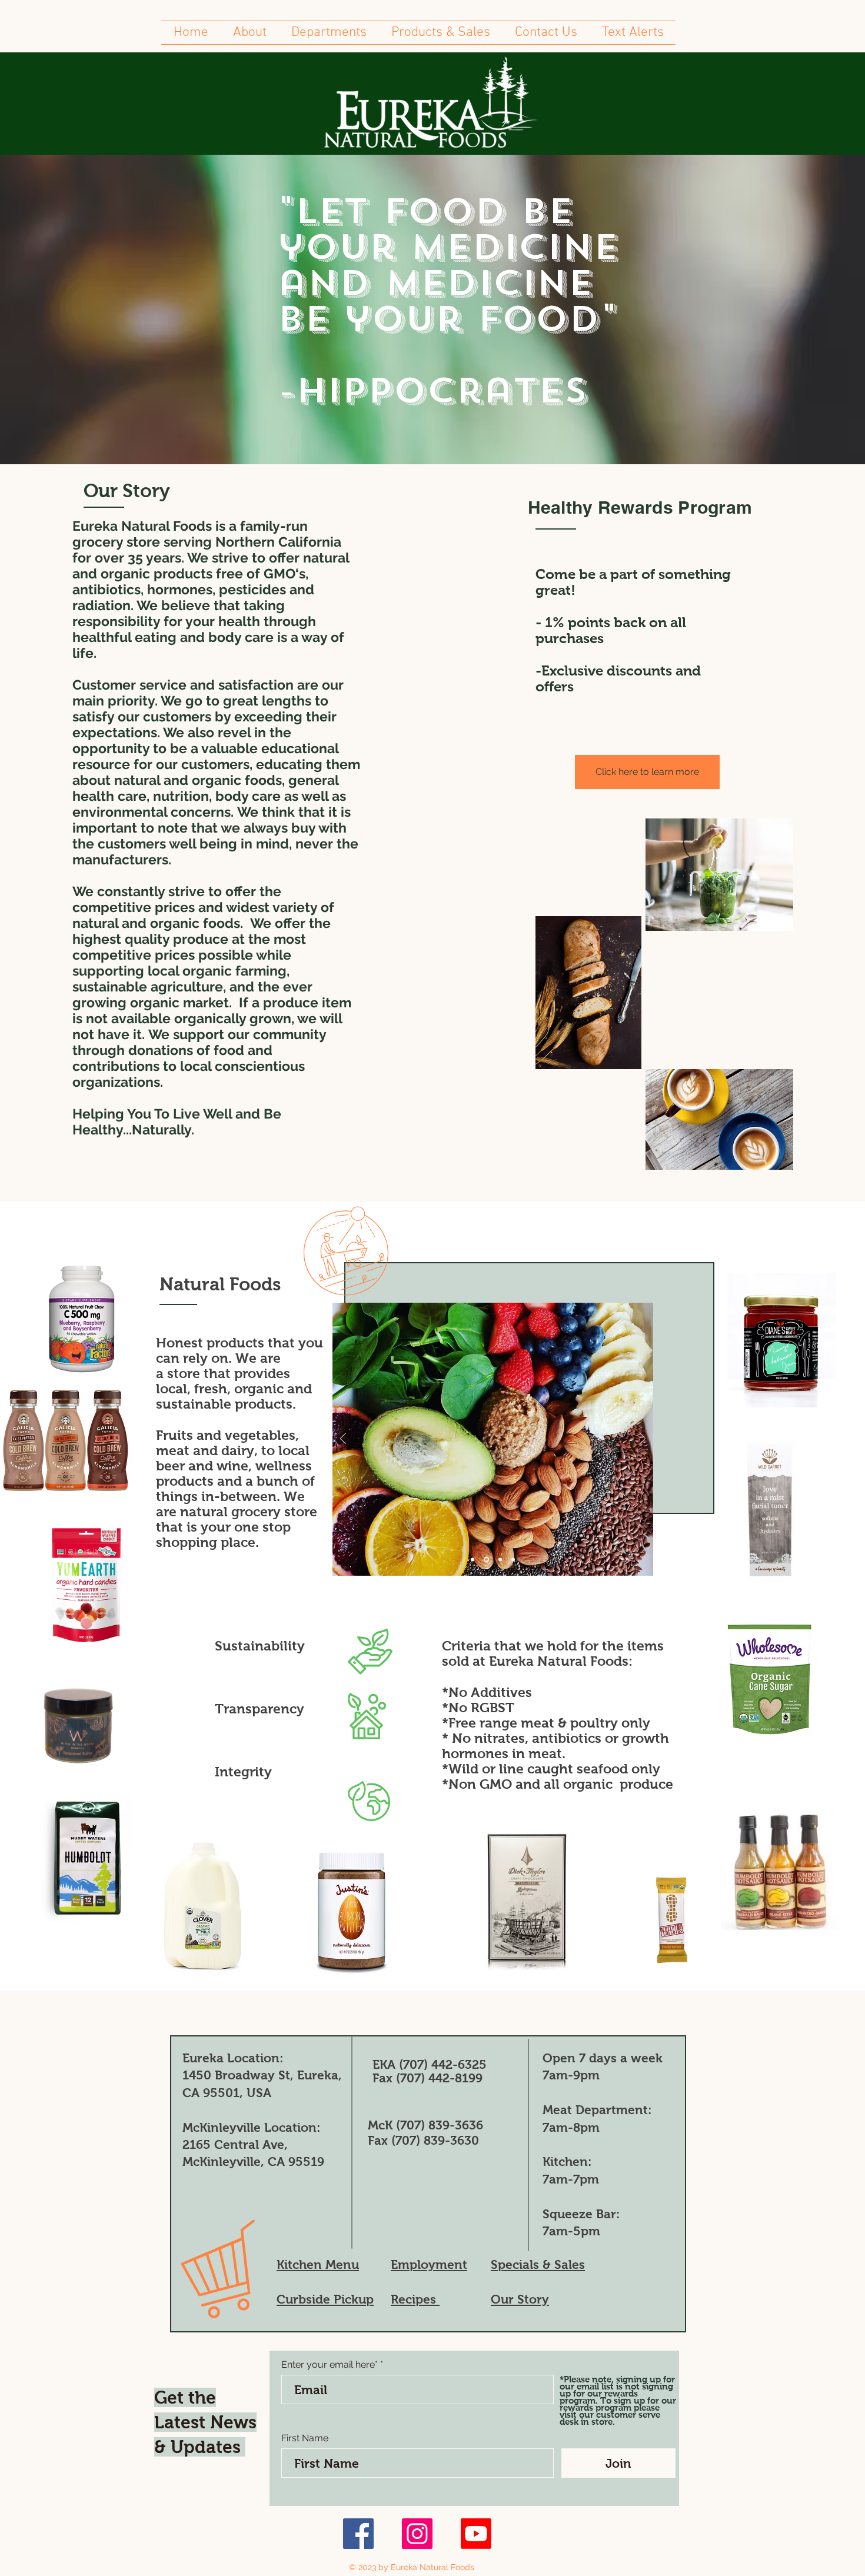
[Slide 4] (513, 1559)
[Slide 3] (499, 1560)
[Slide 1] (473, 1559)
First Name (305, 2438)
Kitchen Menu (318, 2264)
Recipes (415, 2299)
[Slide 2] (485, 1559)
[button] (250, 33)
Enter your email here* (330, 2365)
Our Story (520, 2299)
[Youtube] (476, 2534)
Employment (429, 2264)
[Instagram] (417, 2534)
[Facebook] (358, 2534)
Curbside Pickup (325, 2299)
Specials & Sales (538, 2264)
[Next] (643, 1440)
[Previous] (343, 1440)
